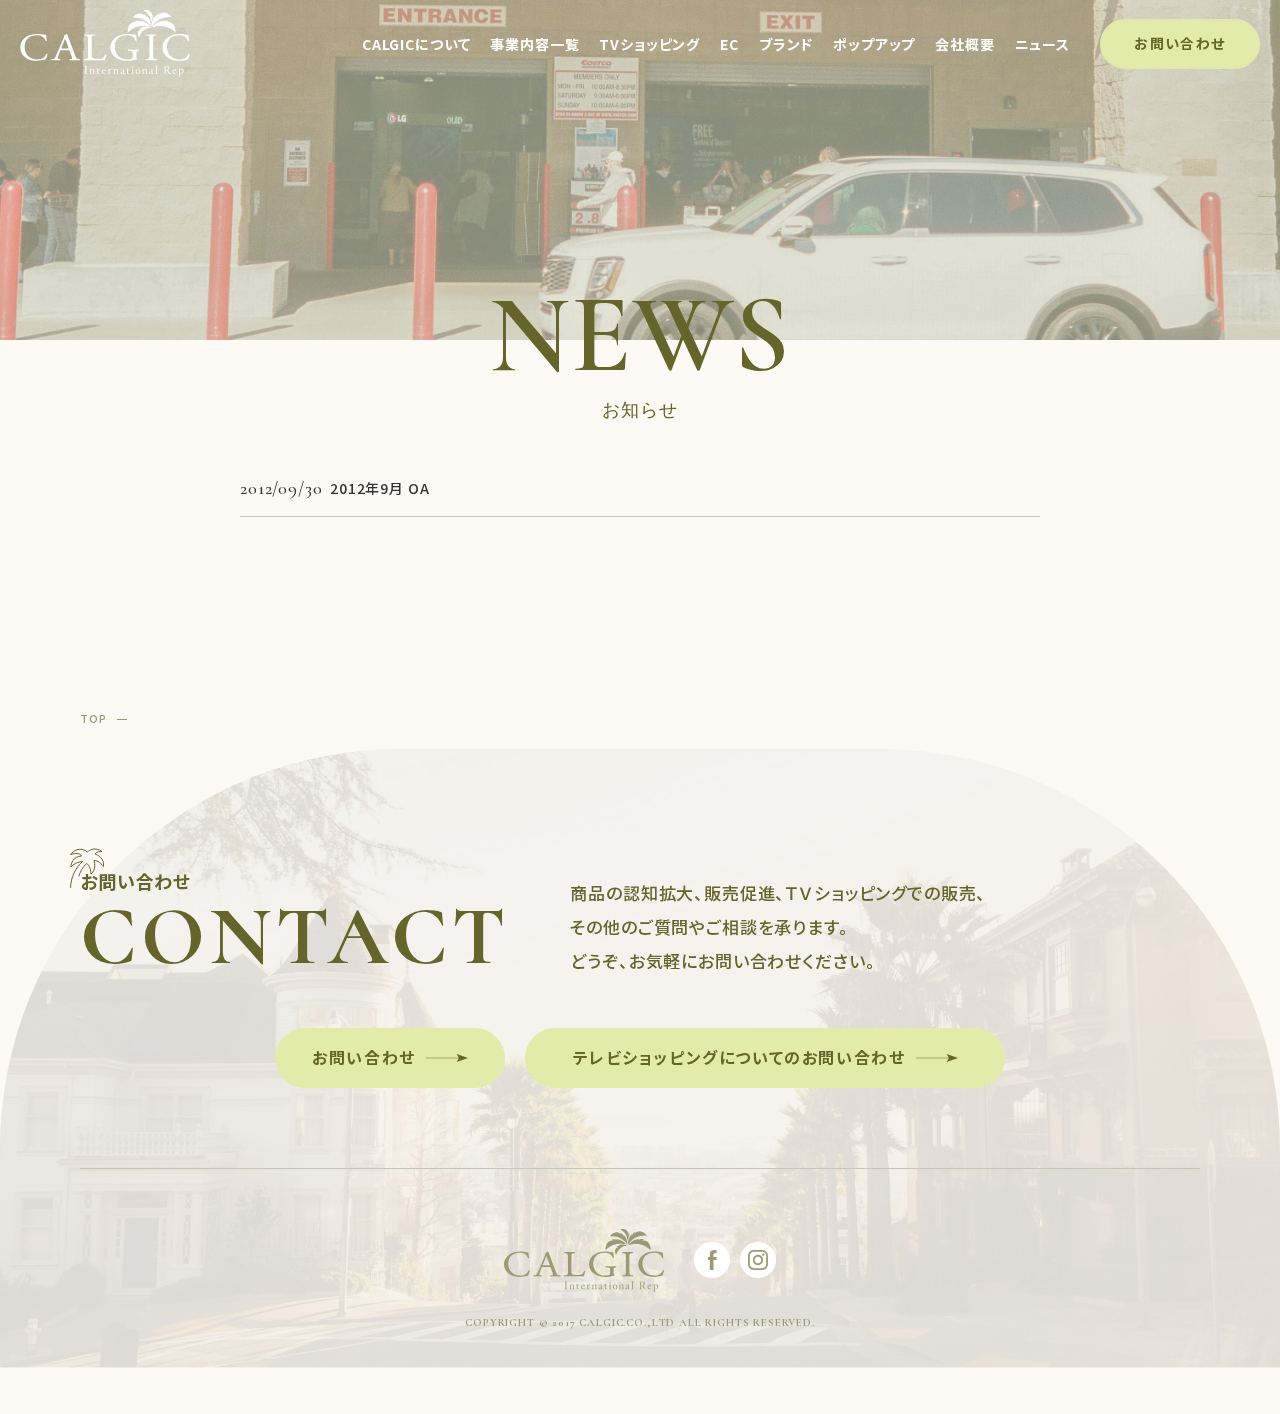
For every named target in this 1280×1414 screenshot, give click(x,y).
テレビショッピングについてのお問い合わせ (739, 1057)
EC (729, 44)
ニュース (1042, 44)
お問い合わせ (1179, 43)
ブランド (786, 44)
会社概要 (964, 44)
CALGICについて (416, 44)
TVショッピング (649, 44)
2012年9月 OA (379, 488)
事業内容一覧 (534, 44)
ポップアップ (874, 44)
